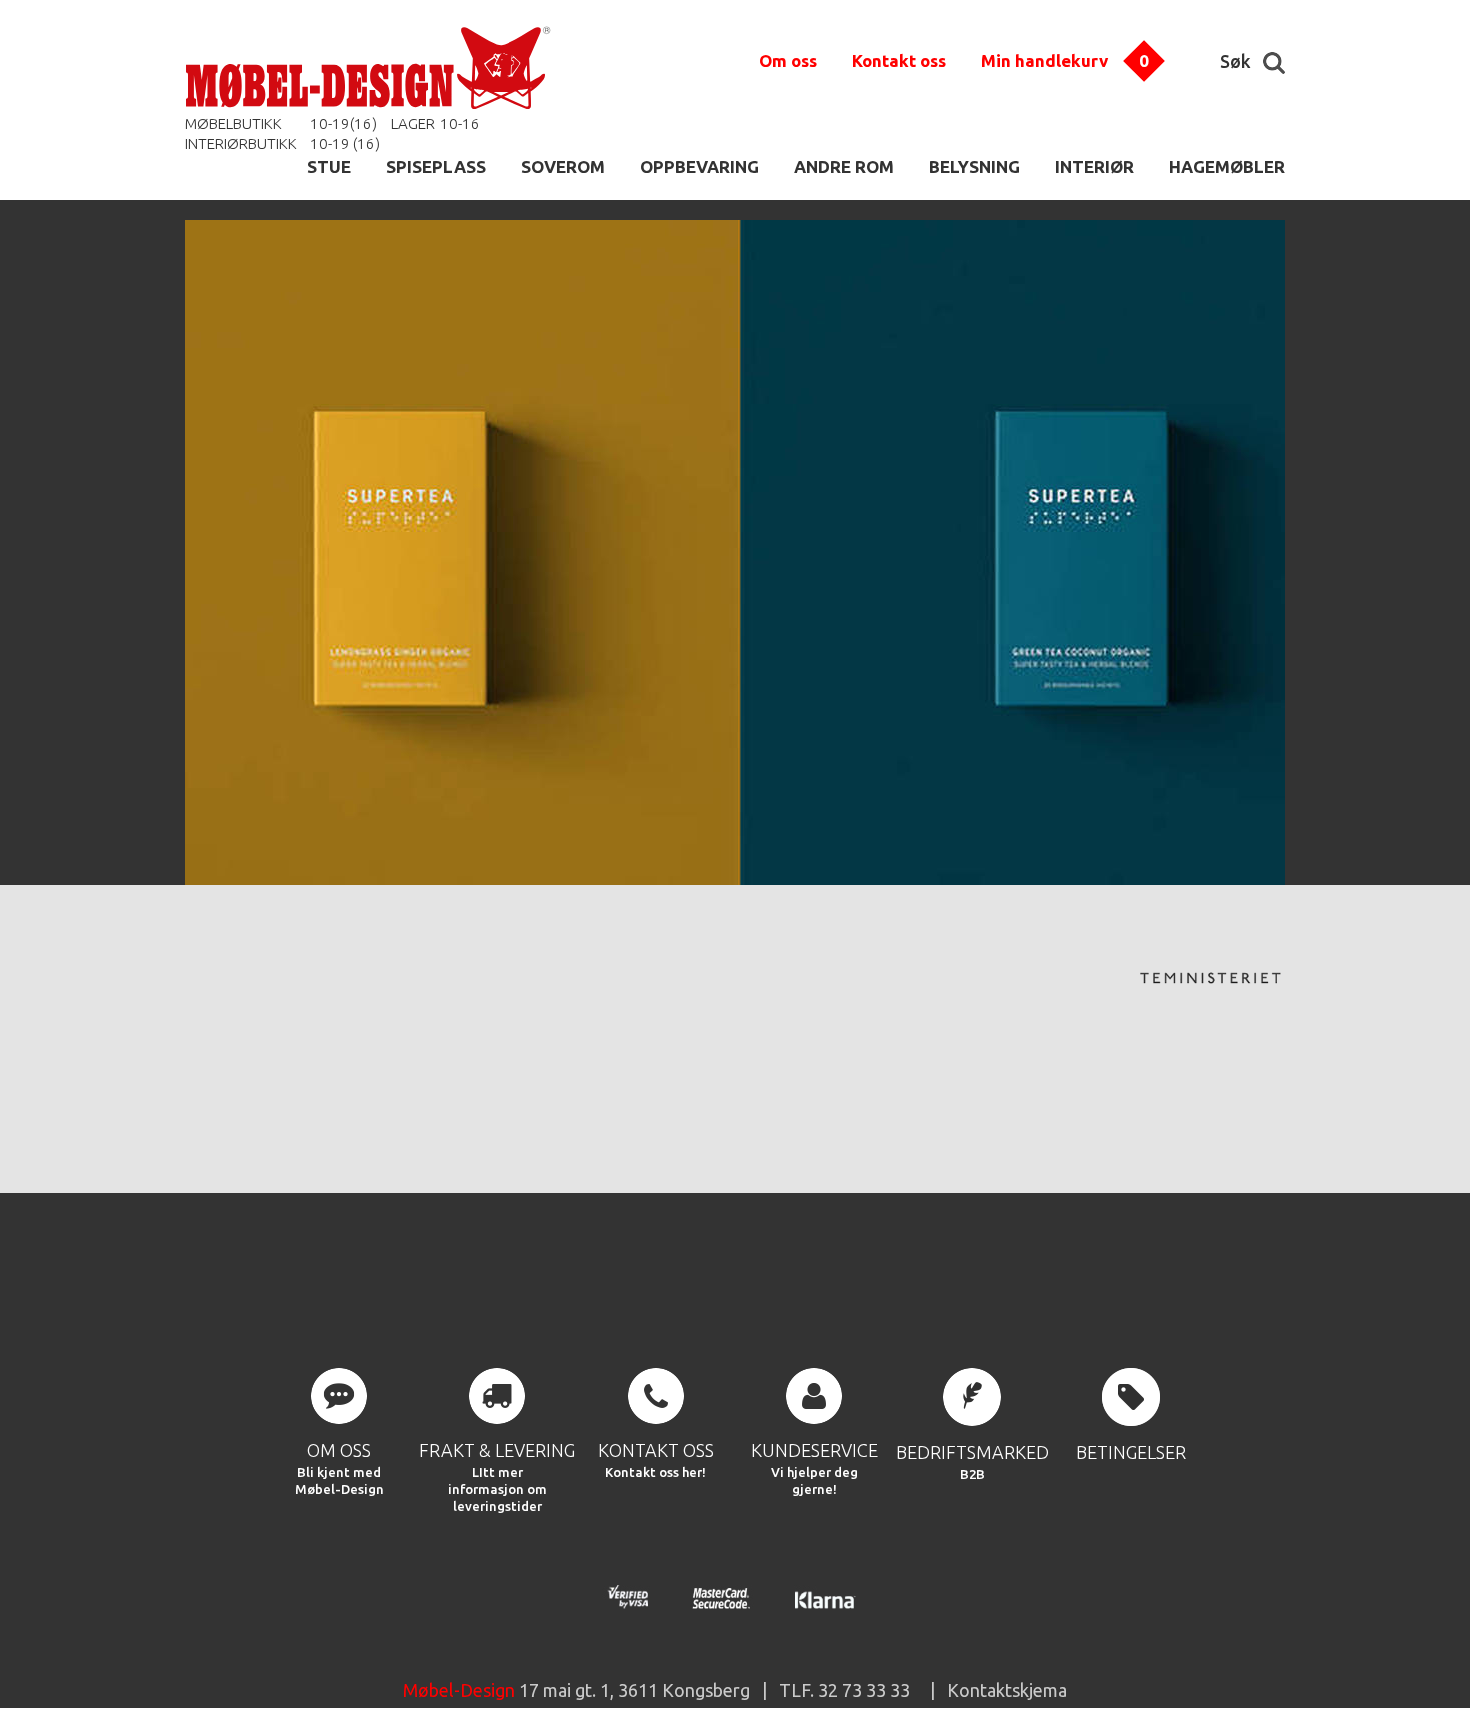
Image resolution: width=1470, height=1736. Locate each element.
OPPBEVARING (699, 166)
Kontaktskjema (1007, 1690)
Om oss (788, 60)
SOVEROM (563, 166)
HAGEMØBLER (1227, 166)
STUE (329, 166)
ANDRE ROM (844, 166)
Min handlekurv (1044, 60)
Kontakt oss (899, 60)
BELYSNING (974, 166)
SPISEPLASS (436, 166)
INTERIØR (1094, 166)
